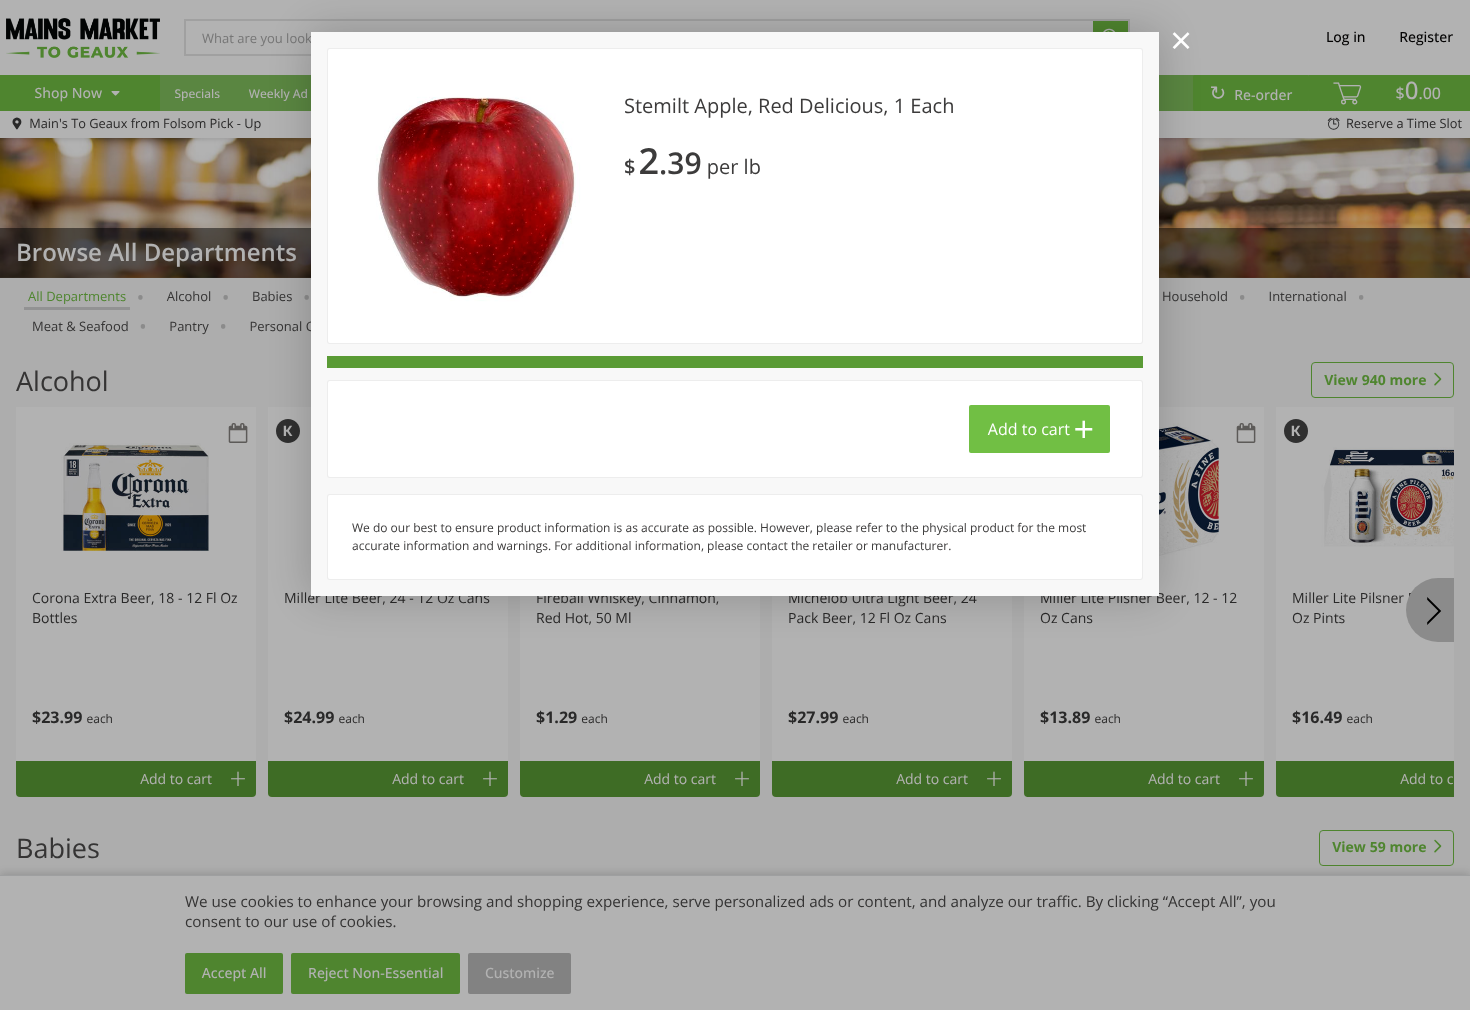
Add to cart (1029, 429)
